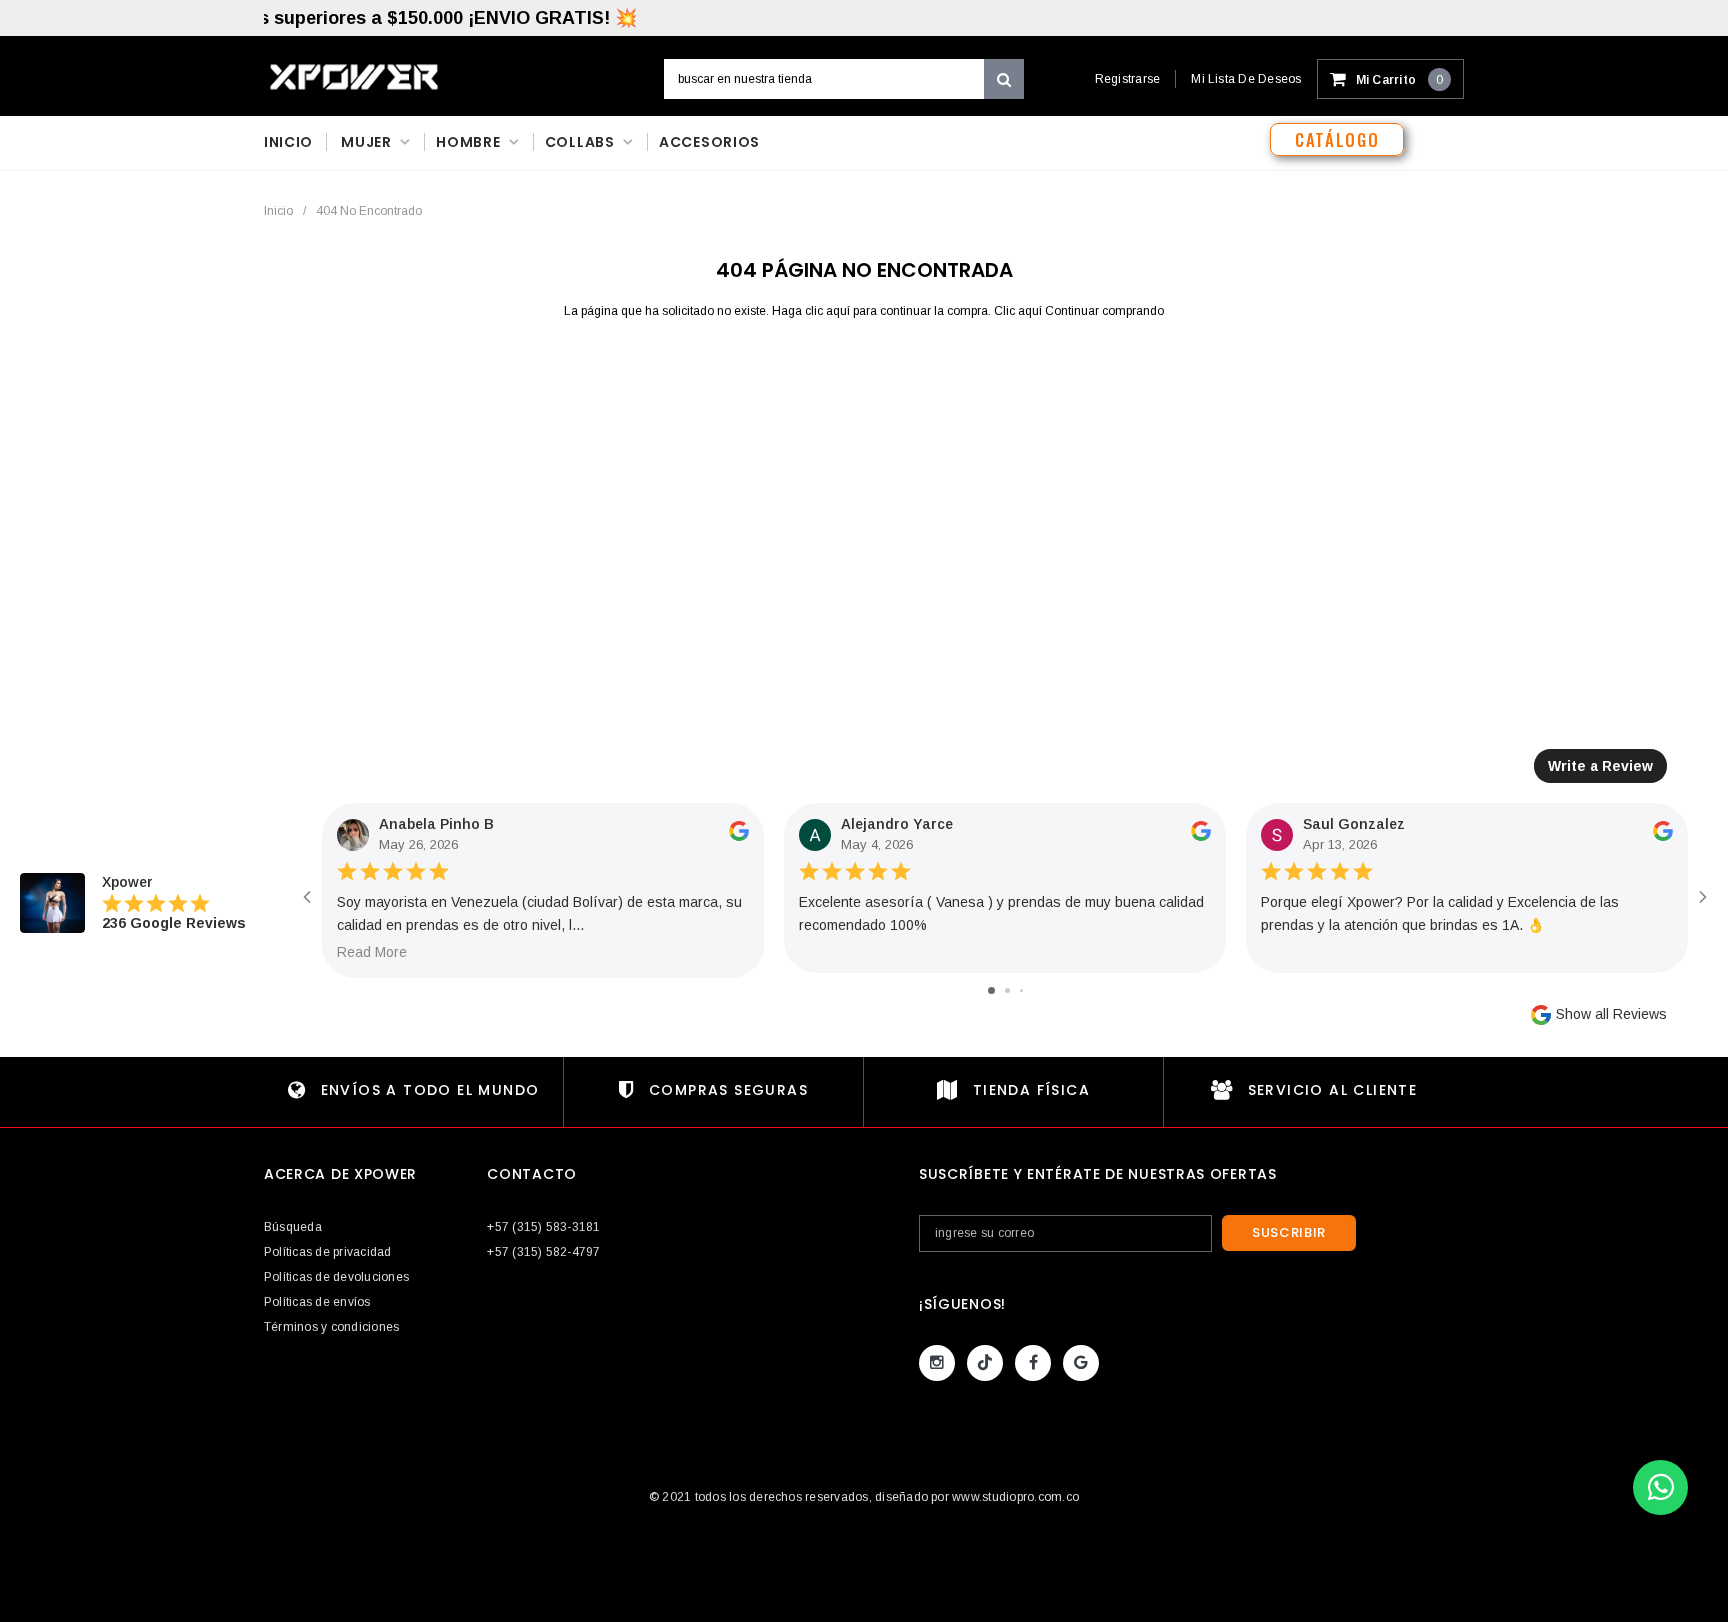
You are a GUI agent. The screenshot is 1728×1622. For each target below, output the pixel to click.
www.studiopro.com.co (1015, 1497)
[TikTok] (985, 1363)
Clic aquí (1019, 311)
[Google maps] (1081, 1363)
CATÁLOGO (1337, 139)
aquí (838, 311)
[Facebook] (1033, 1363)
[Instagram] (937, 1363)
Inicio (278, 211)
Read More (372, 952)
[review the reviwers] (739, 837)
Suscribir (1289, 1232)
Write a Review (1600, 766)
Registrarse (1128, 79)
